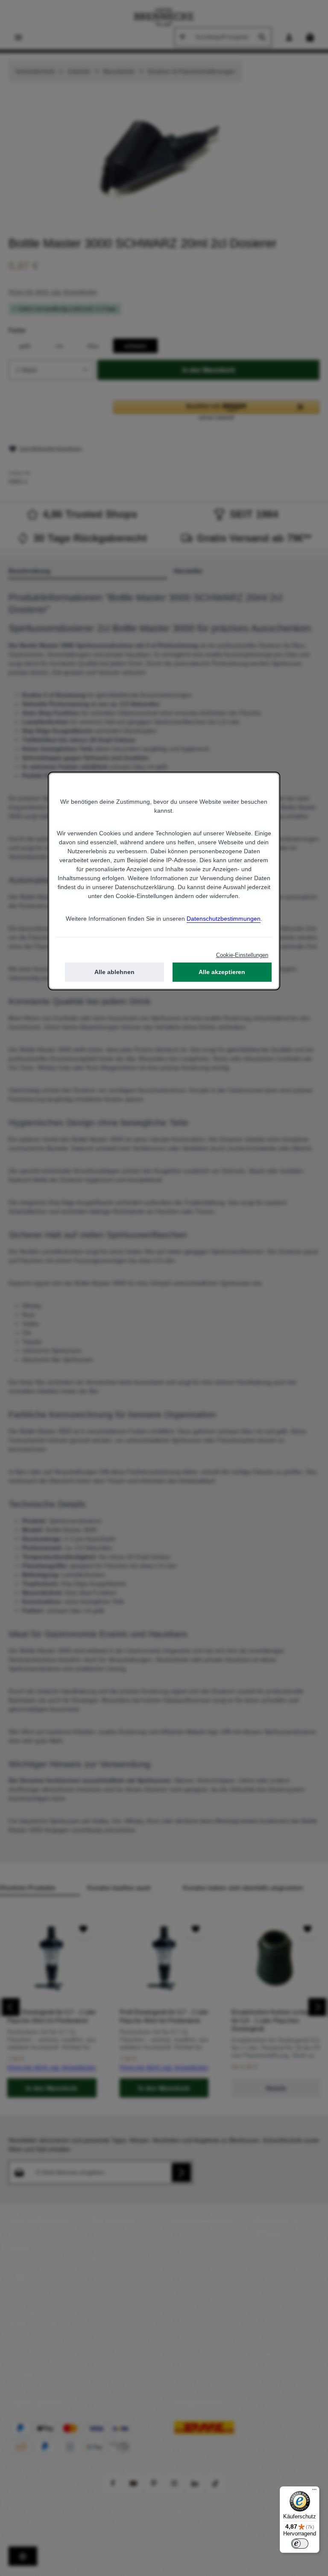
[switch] (300, 2544)
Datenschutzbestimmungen (224, 919)
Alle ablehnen (114, 972)
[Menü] (314, 2491)
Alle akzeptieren (222, 972)
